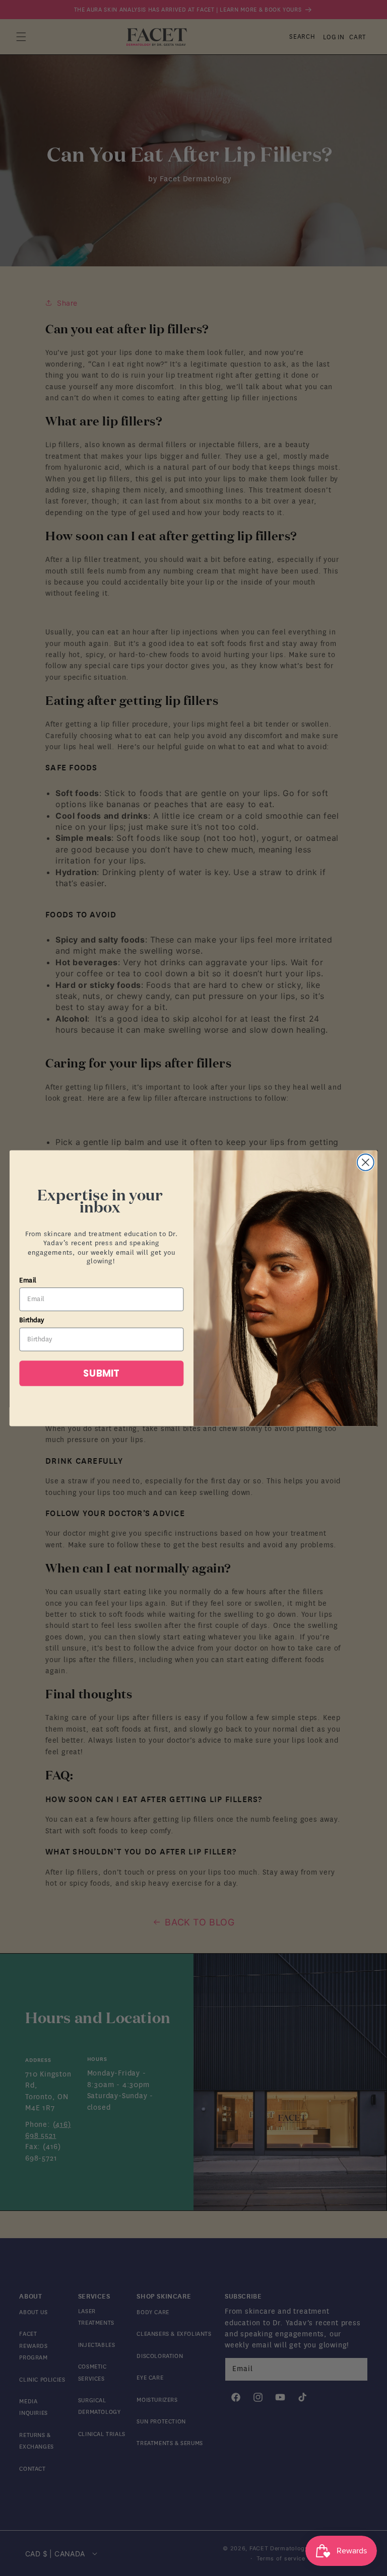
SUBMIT (101, 1373)
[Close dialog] (366, 1162)
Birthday (32, 1320)
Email (28, 1280)
